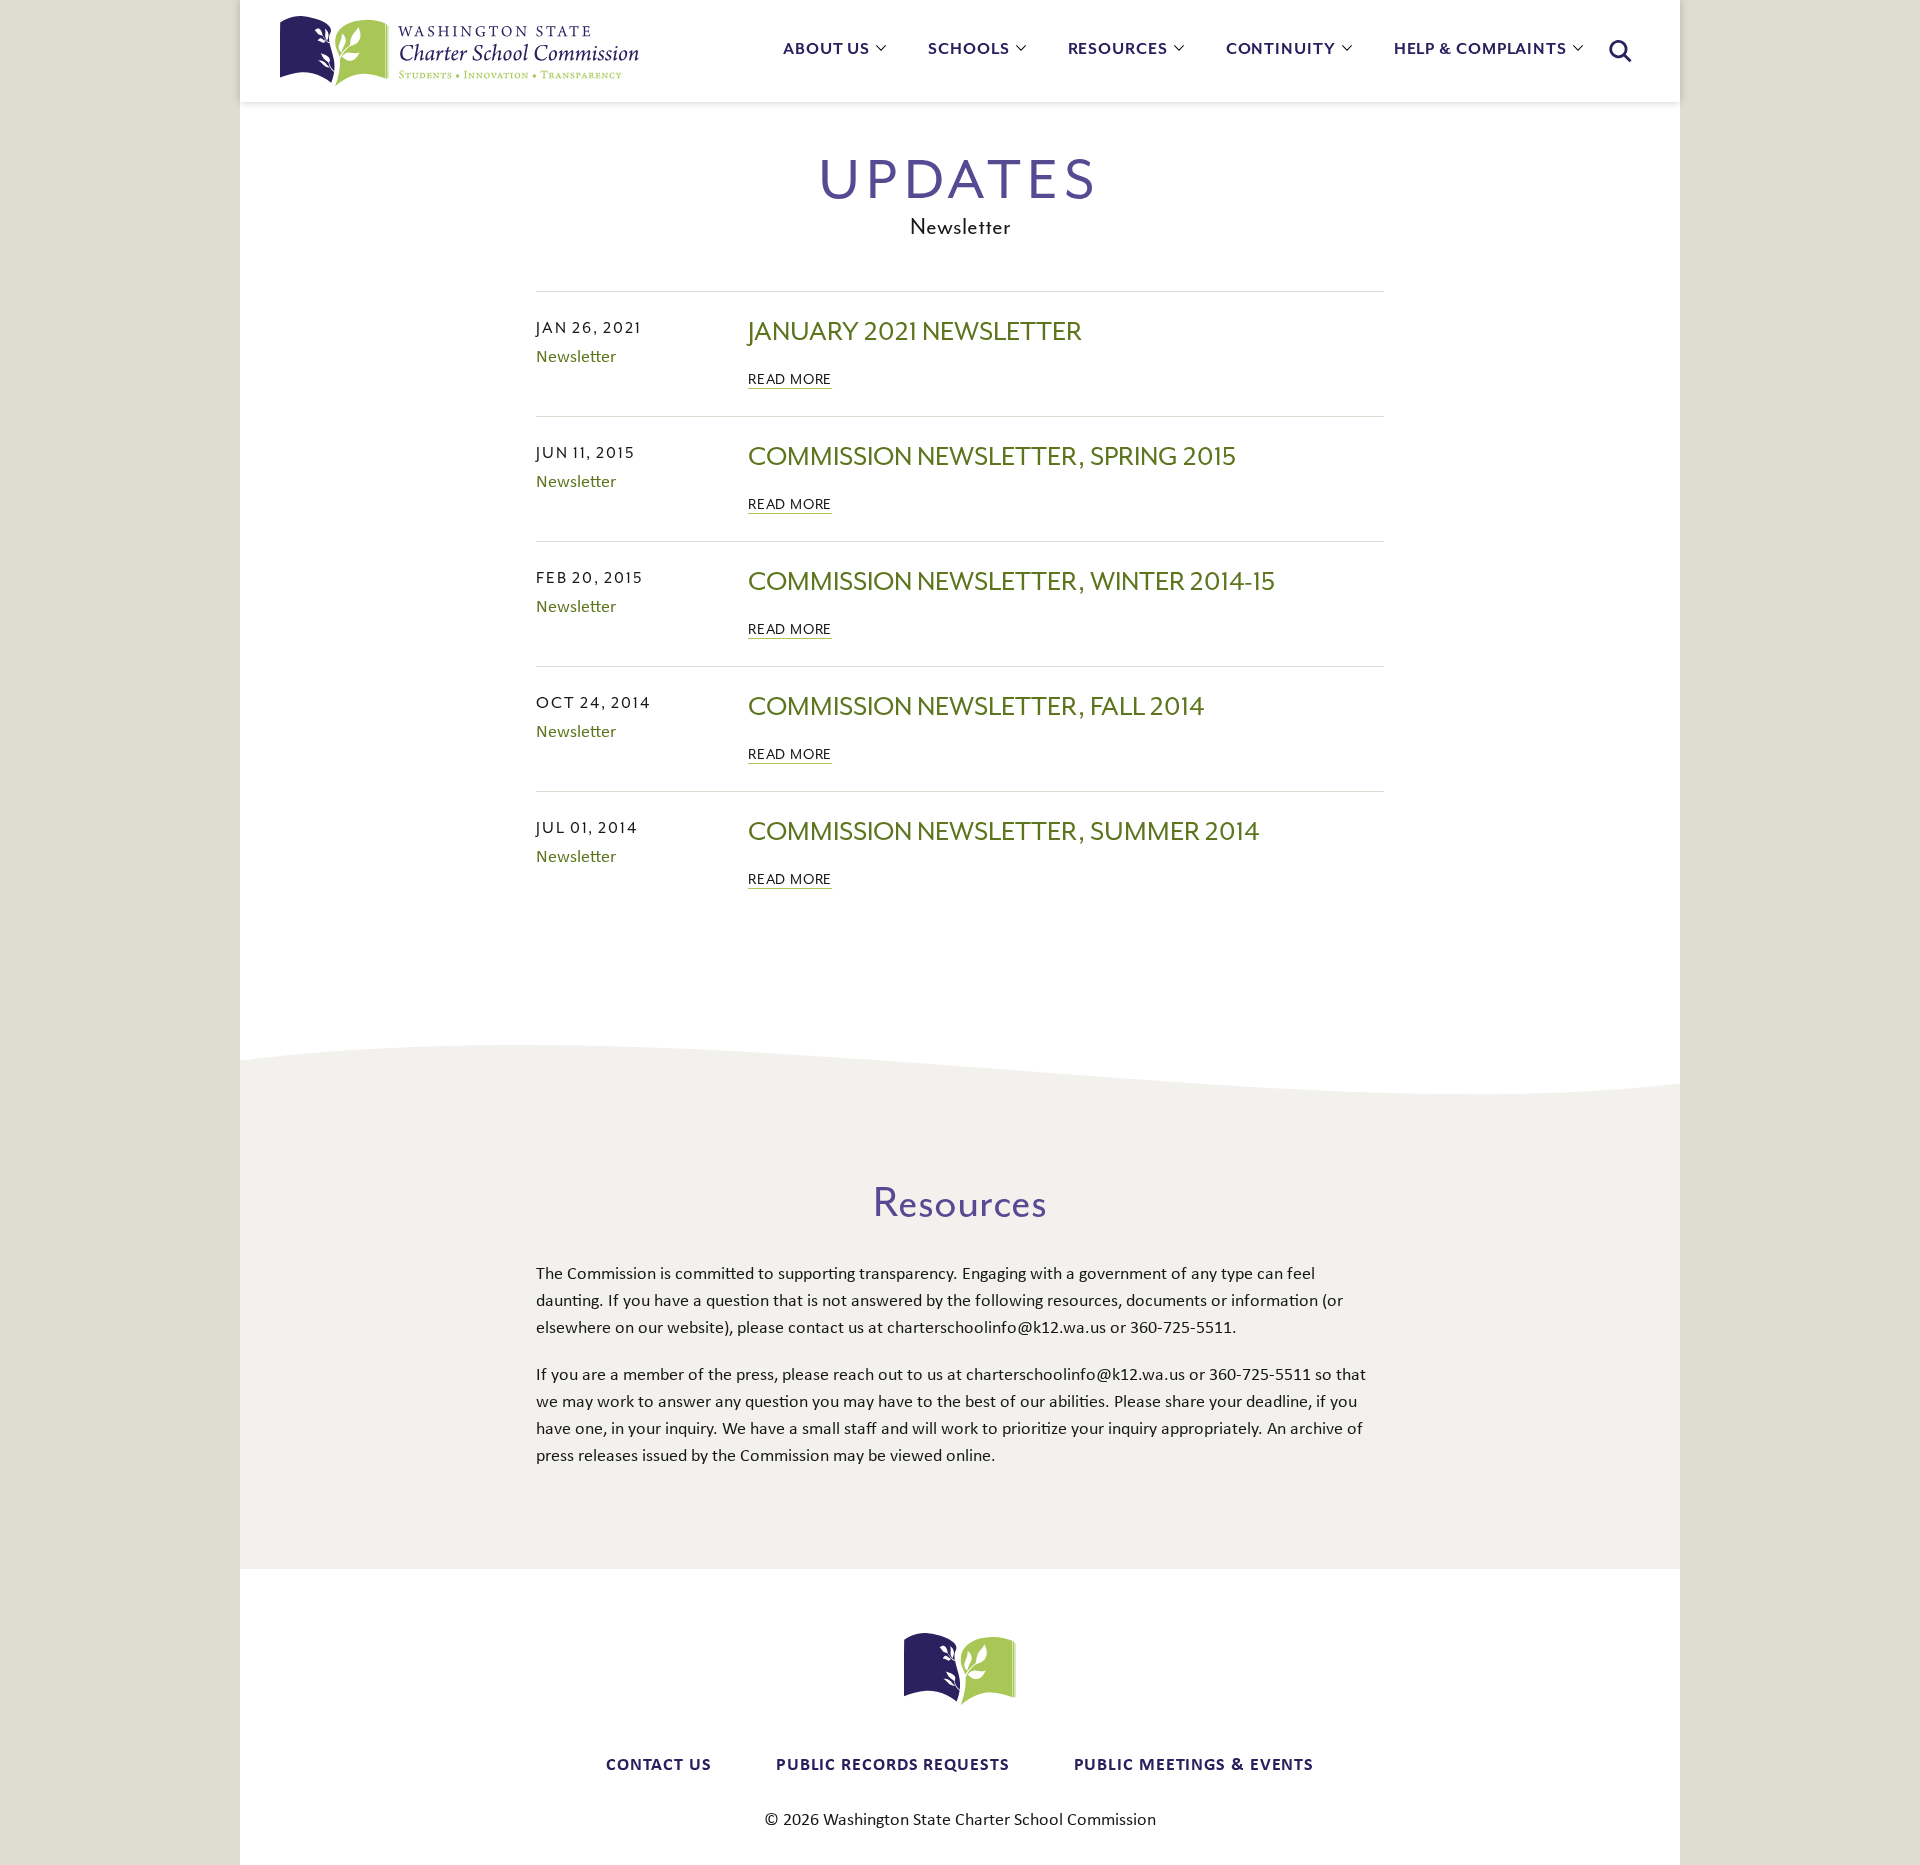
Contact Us (659, 1763)
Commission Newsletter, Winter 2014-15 (1011, 582)
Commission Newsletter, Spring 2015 (992, 457)
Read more (790, 380)
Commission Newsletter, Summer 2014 (1003, 832)
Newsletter (576, 356)
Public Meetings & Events (1194, 1763)
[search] (1620, 51)
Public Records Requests (893, 1763)
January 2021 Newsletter (915, 332)
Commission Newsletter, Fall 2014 (976, 707)
